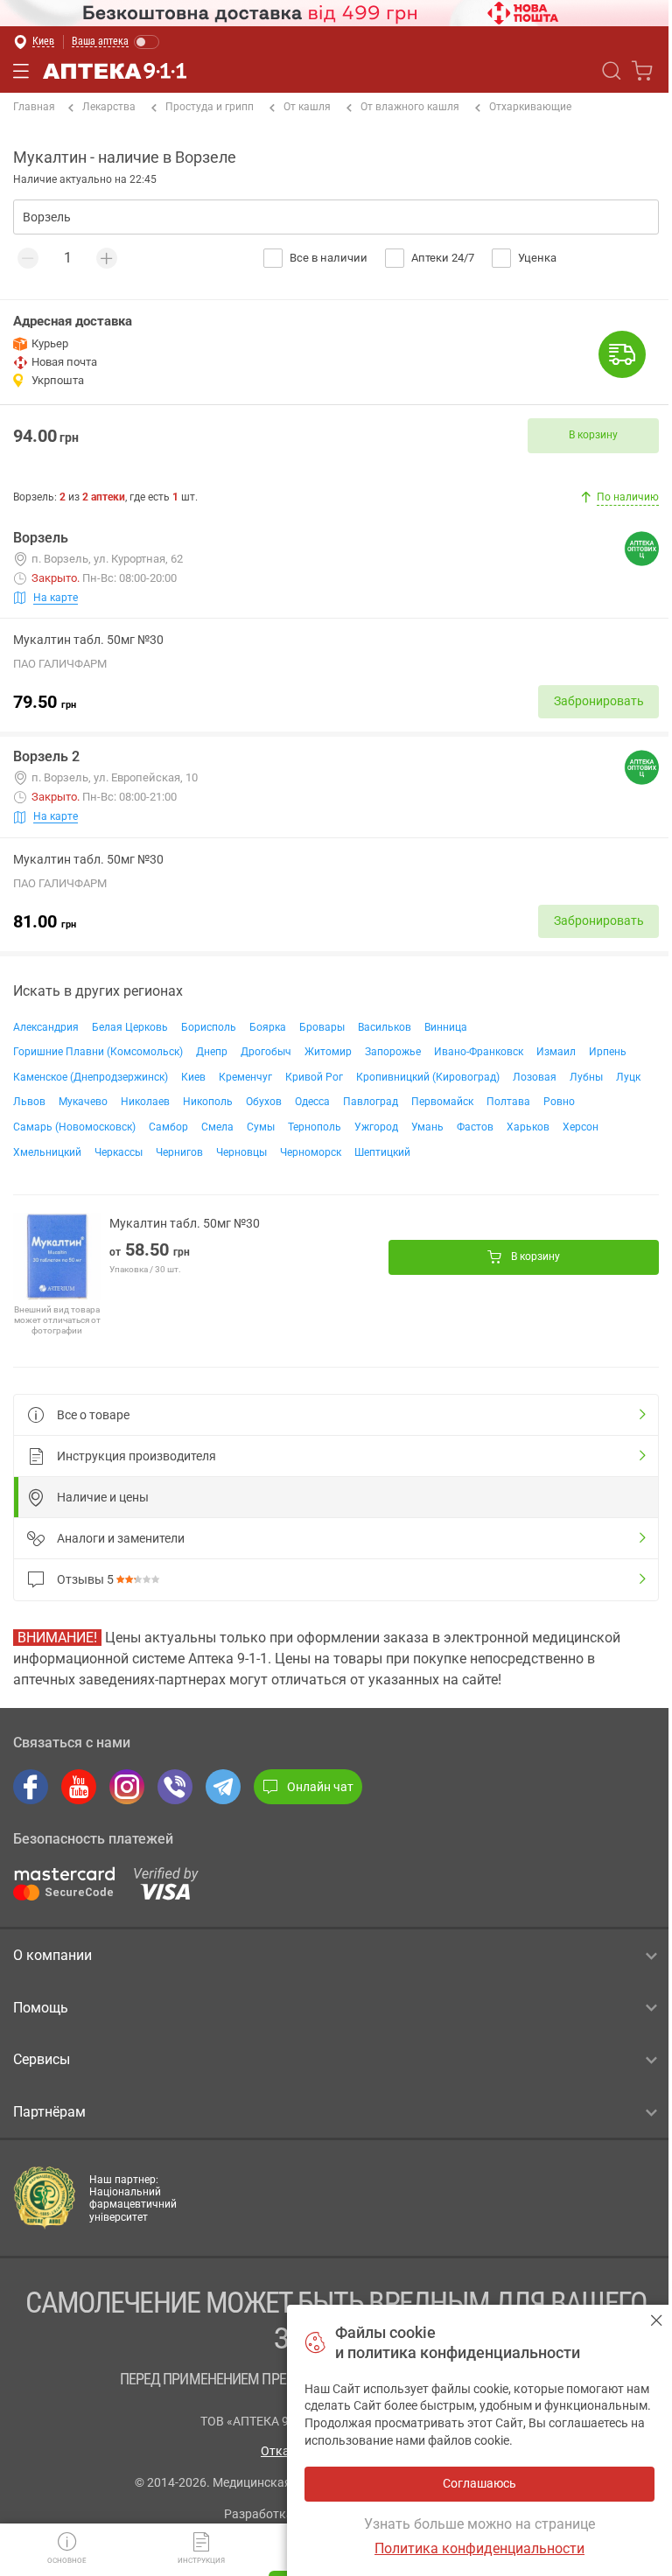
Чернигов (179, 1152)
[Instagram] (127, 1787)
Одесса (312, 1102)
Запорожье (393, 1052)
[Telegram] (223, 1787)
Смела (217, 1127)
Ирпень (608, 1052)
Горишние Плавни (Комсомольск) (98, 1052)
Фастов (475, 1127)
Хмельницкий (47, 1152)
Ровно (559, 1102)
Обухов (264, 1102)
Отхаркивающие (530, 107)
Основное (67, 2561)
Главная (34, 107)
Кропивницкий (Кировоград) (428, 1077)
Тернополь (315, 1127)
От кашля (307, 107)
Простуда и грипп (210, 107)
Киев (193, 1077)
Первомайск (442, 1102)
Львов (29, 1102)
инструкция (201, 2561)
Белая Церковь (130, 1027)
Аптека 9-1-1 (115, 71)
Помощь (41, 2008)
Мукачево (83, 1102)
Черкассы (119, 1152)
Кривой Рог (314, 1077)
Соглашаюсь (657, 2320)
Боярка (268, 1027)
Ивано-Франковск (479, 1052)
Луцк (628, 1077)
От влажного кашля (410, 107)
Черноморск (311, 1152)
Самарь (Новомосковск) (74, 1127)
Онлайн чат (320, 1787)
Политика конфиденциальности (479, 2548)
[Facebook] (31, 1787)
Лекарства (109, 107)
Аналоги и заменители (121, 1538)
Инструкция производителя (136, 1456)
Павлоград (371, 1102)
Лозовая (535, 1077)
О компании (52, 1955)
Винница (446, 1027)
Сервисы (42, 2059)
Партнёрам (49, 2112)
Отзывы (85, 1579)
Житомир (328, 1052)
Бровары (322, 1027)
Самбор (168, 1127)
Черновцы (241, 1152)
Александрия (46, 1027)
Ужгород (376, 1127)
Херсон (581, 1127)
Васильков (385, 1027)
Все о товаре (93, 1415)
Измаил (556, 1052)
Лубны (586, 1077)
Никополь (208, 1102)
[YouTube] (79, 1787)
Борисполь (209, 1027)
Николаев (145, 1102)
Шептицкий (382, 1152)
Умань (427, 1127)
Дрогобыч (266, 1052)
